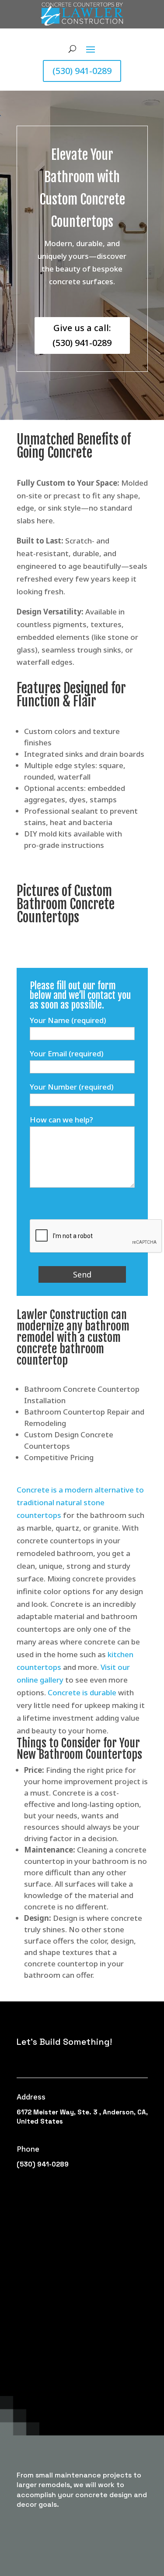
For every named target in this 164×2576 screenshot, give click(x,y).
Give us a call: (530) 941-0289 (82, 335)
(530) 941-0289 (82, 71)
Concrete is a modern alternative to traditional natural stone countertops (80, 1502)
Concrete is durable (82, 1692)
